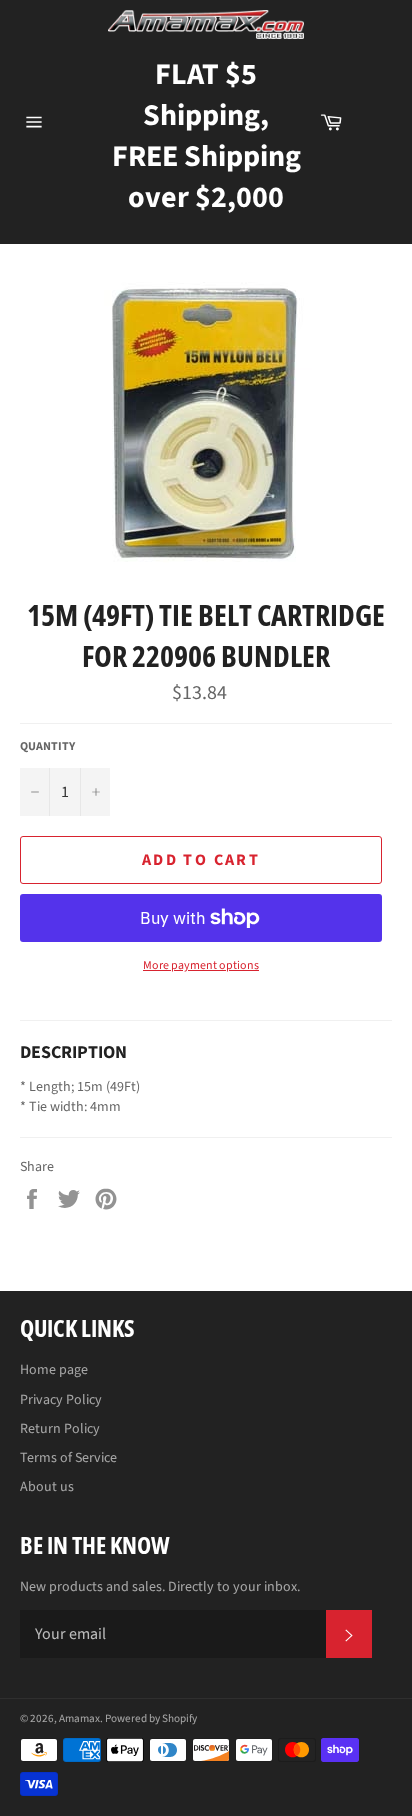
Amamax (79, 1718)
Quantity (47, 747)
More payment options (201, 966)
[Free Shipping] (377, 122)
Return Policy (60, 1429)
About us (47, 1487)
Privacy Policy (61, 1400)
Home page (54, 1370)
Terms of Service (68, 1458)
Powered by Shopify (151, 1718)
